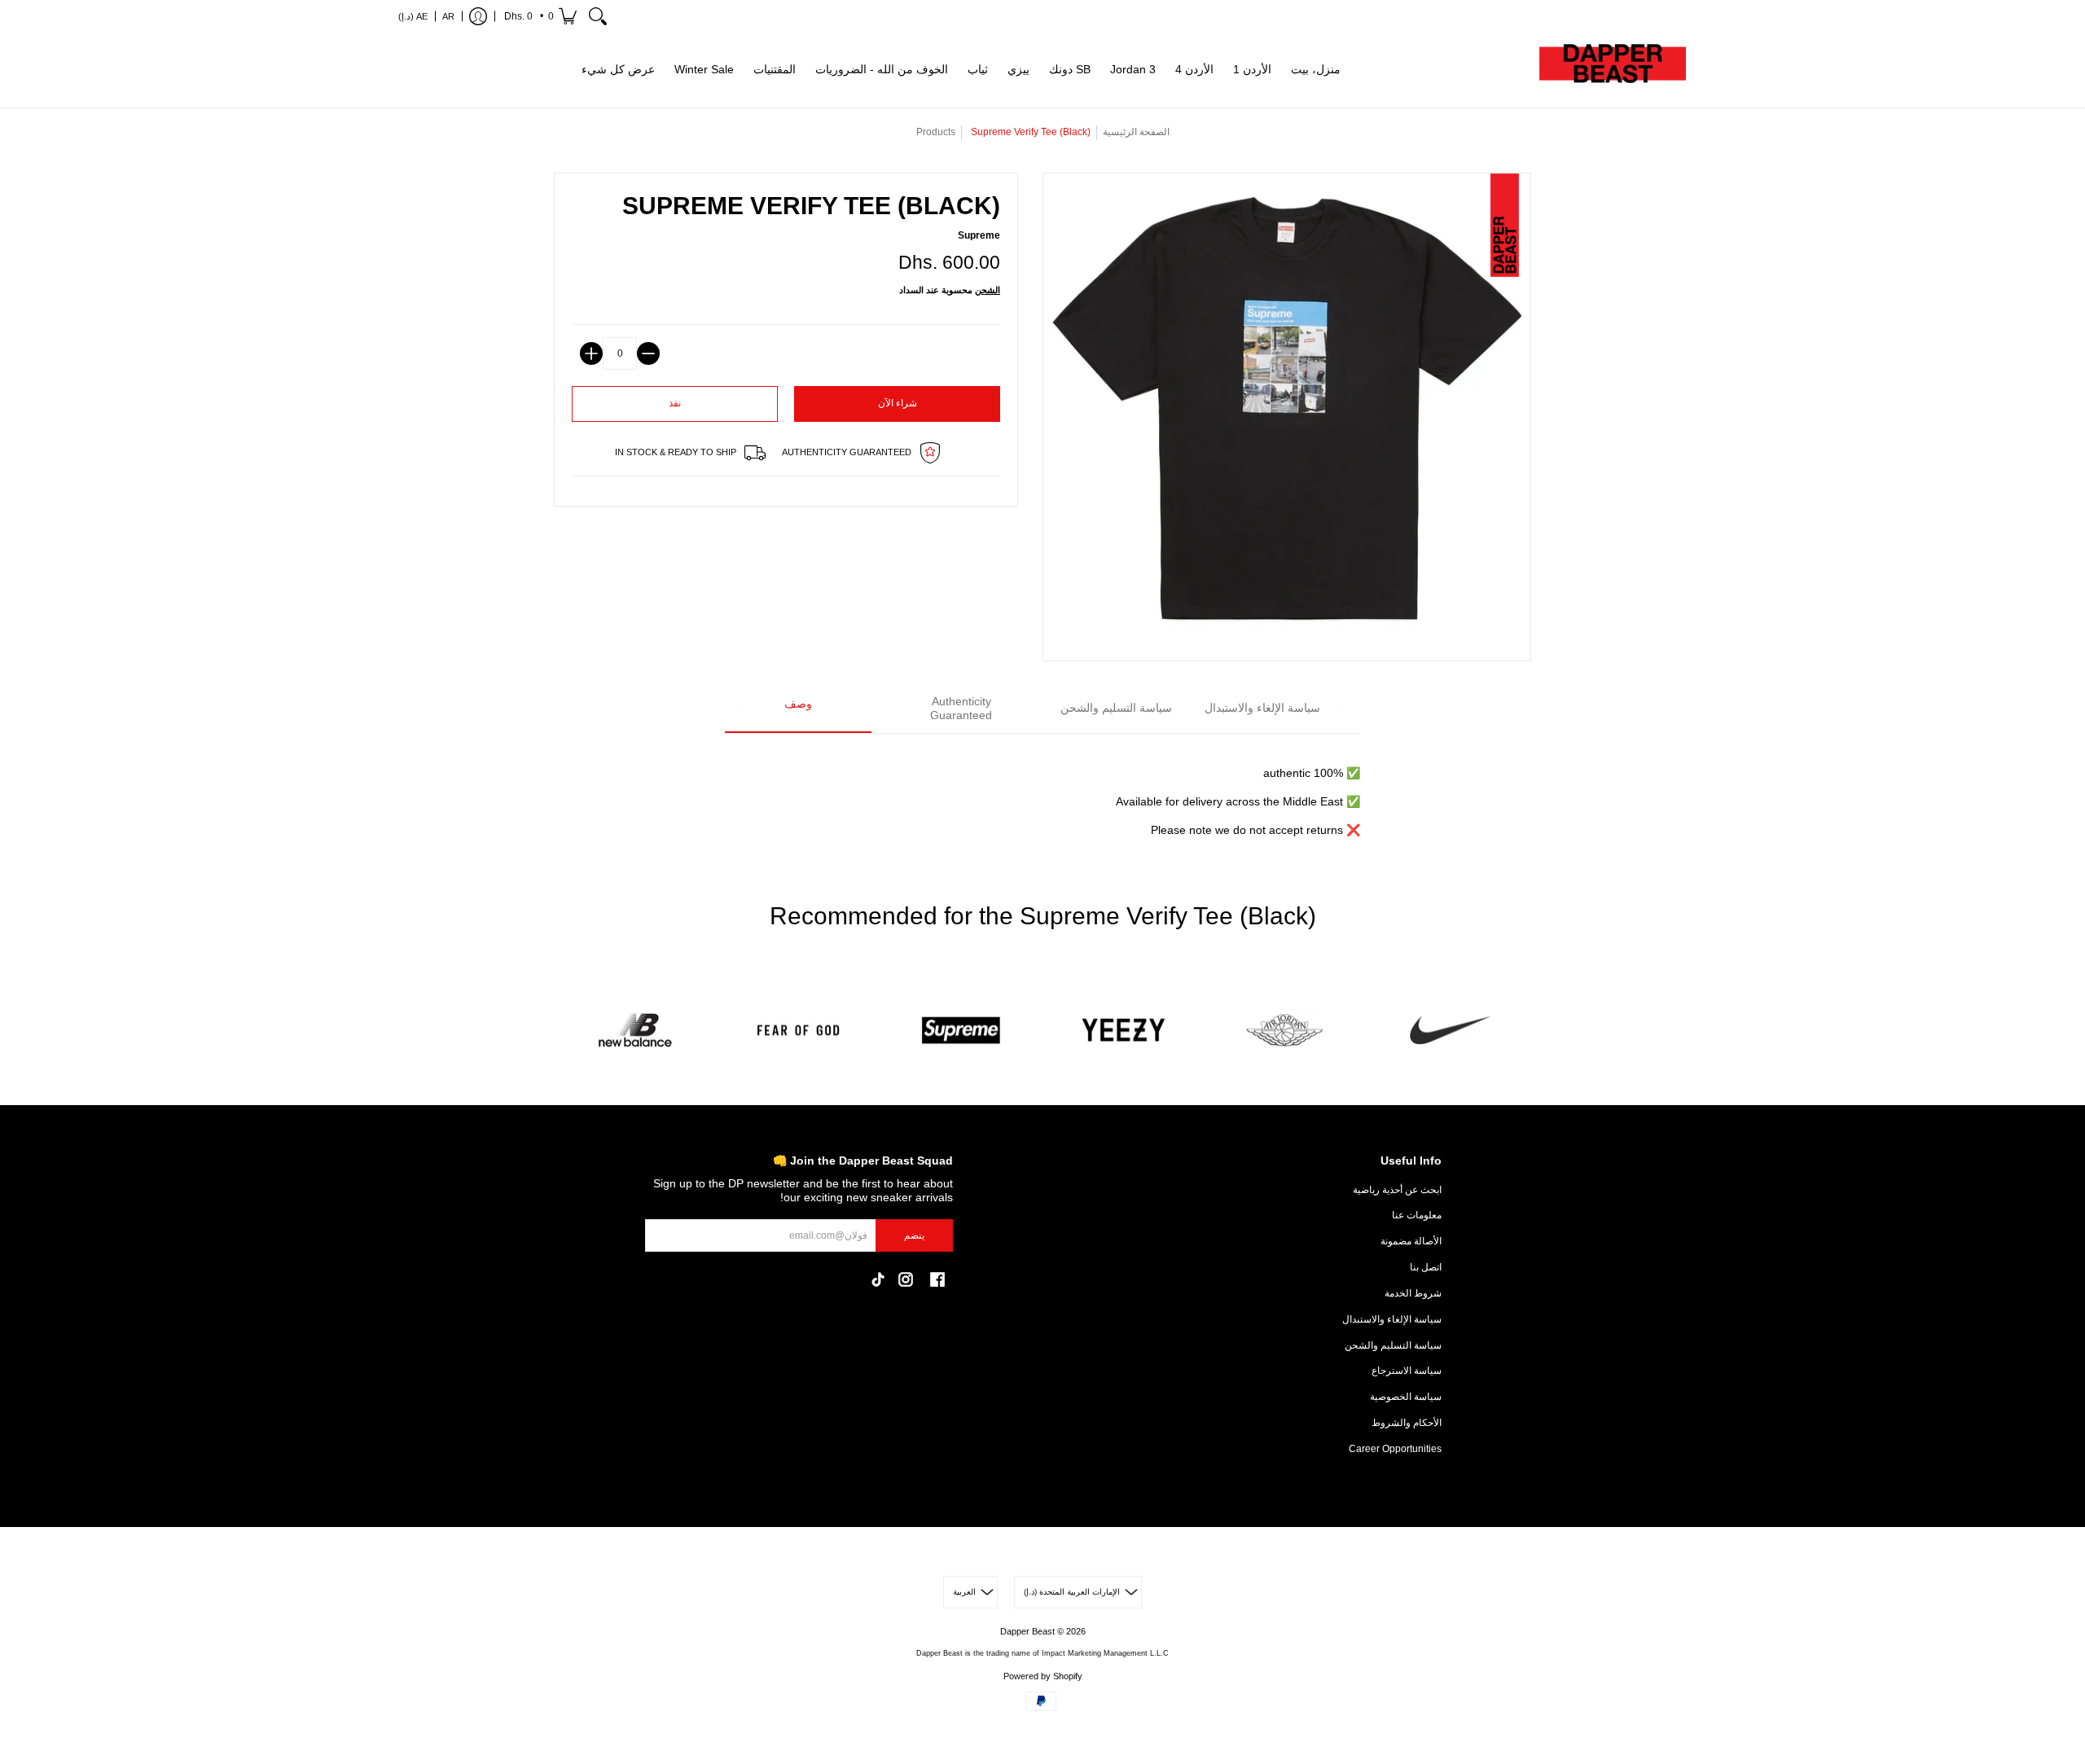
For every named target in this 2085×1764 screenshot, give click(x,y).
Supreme (979, 235)
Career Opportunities (1395, 1449)
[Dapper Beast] (1613, 70)
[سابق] (744, 709)
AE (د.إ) (413, 16)
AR (448, 16)
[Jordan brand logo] (1287, 1031)
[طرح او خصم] (648, 353)
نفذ (675, 403)
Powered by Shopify (1043, 1676)
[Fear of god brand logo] (798, 1031)
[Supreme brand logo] (961, 1031)
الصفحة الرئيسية (1136, 132)
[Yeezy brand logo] (1124, 1031)
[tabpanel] (1042, 792)
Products (936, 132)
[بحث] (598, 16)
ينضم (914, 1235)
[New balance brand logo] (635, 1031)
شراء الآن (898, 403)
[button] (539, 16)
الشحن (988, 290)
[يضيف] (591, 353)
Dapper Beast (1027, 1631)
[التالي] (1341, 709)
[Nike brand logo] (1450, 1031)
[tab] (798, 710)
